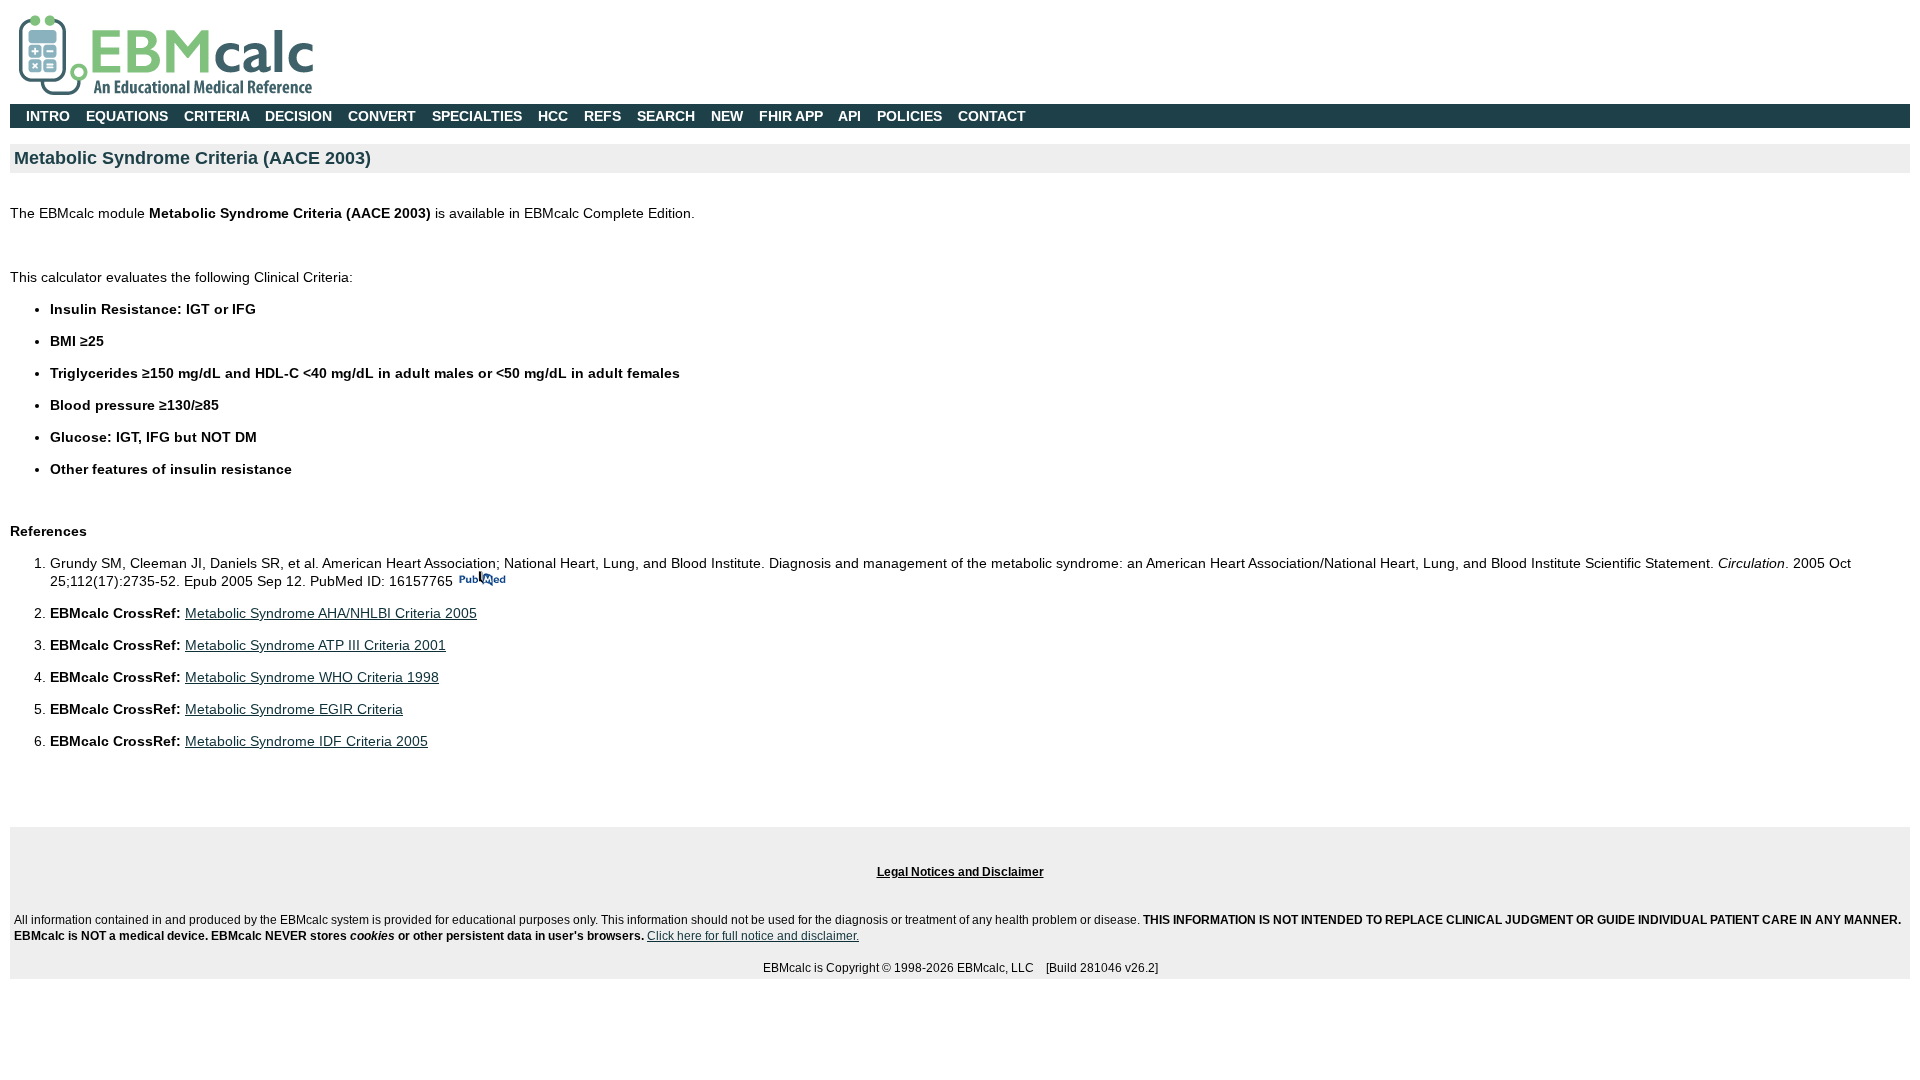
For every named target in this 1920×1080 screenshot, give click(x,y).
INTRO (48, 116)
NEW (727, 116)
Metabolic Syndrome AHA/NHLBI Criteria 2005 (331, 613)
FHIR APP (791, 116)
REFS (602, 116)
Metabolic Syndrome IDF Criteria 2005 (306, 741)
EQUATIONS (127, 116)
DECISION (298, 116)
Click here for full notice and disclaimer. (753, 936)
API (849, 116)
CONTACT (992, 116)
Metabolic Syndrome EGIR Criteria (294, 709)
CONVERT (382, 116)
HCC (553, 116)
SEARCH (666, 116)
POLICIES (909, 116)
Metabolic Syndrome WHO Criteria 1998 (312, 677)
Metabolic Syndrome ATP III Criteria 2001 (315, 645)
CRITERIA (216, 116)
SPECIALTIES (477, 116)
